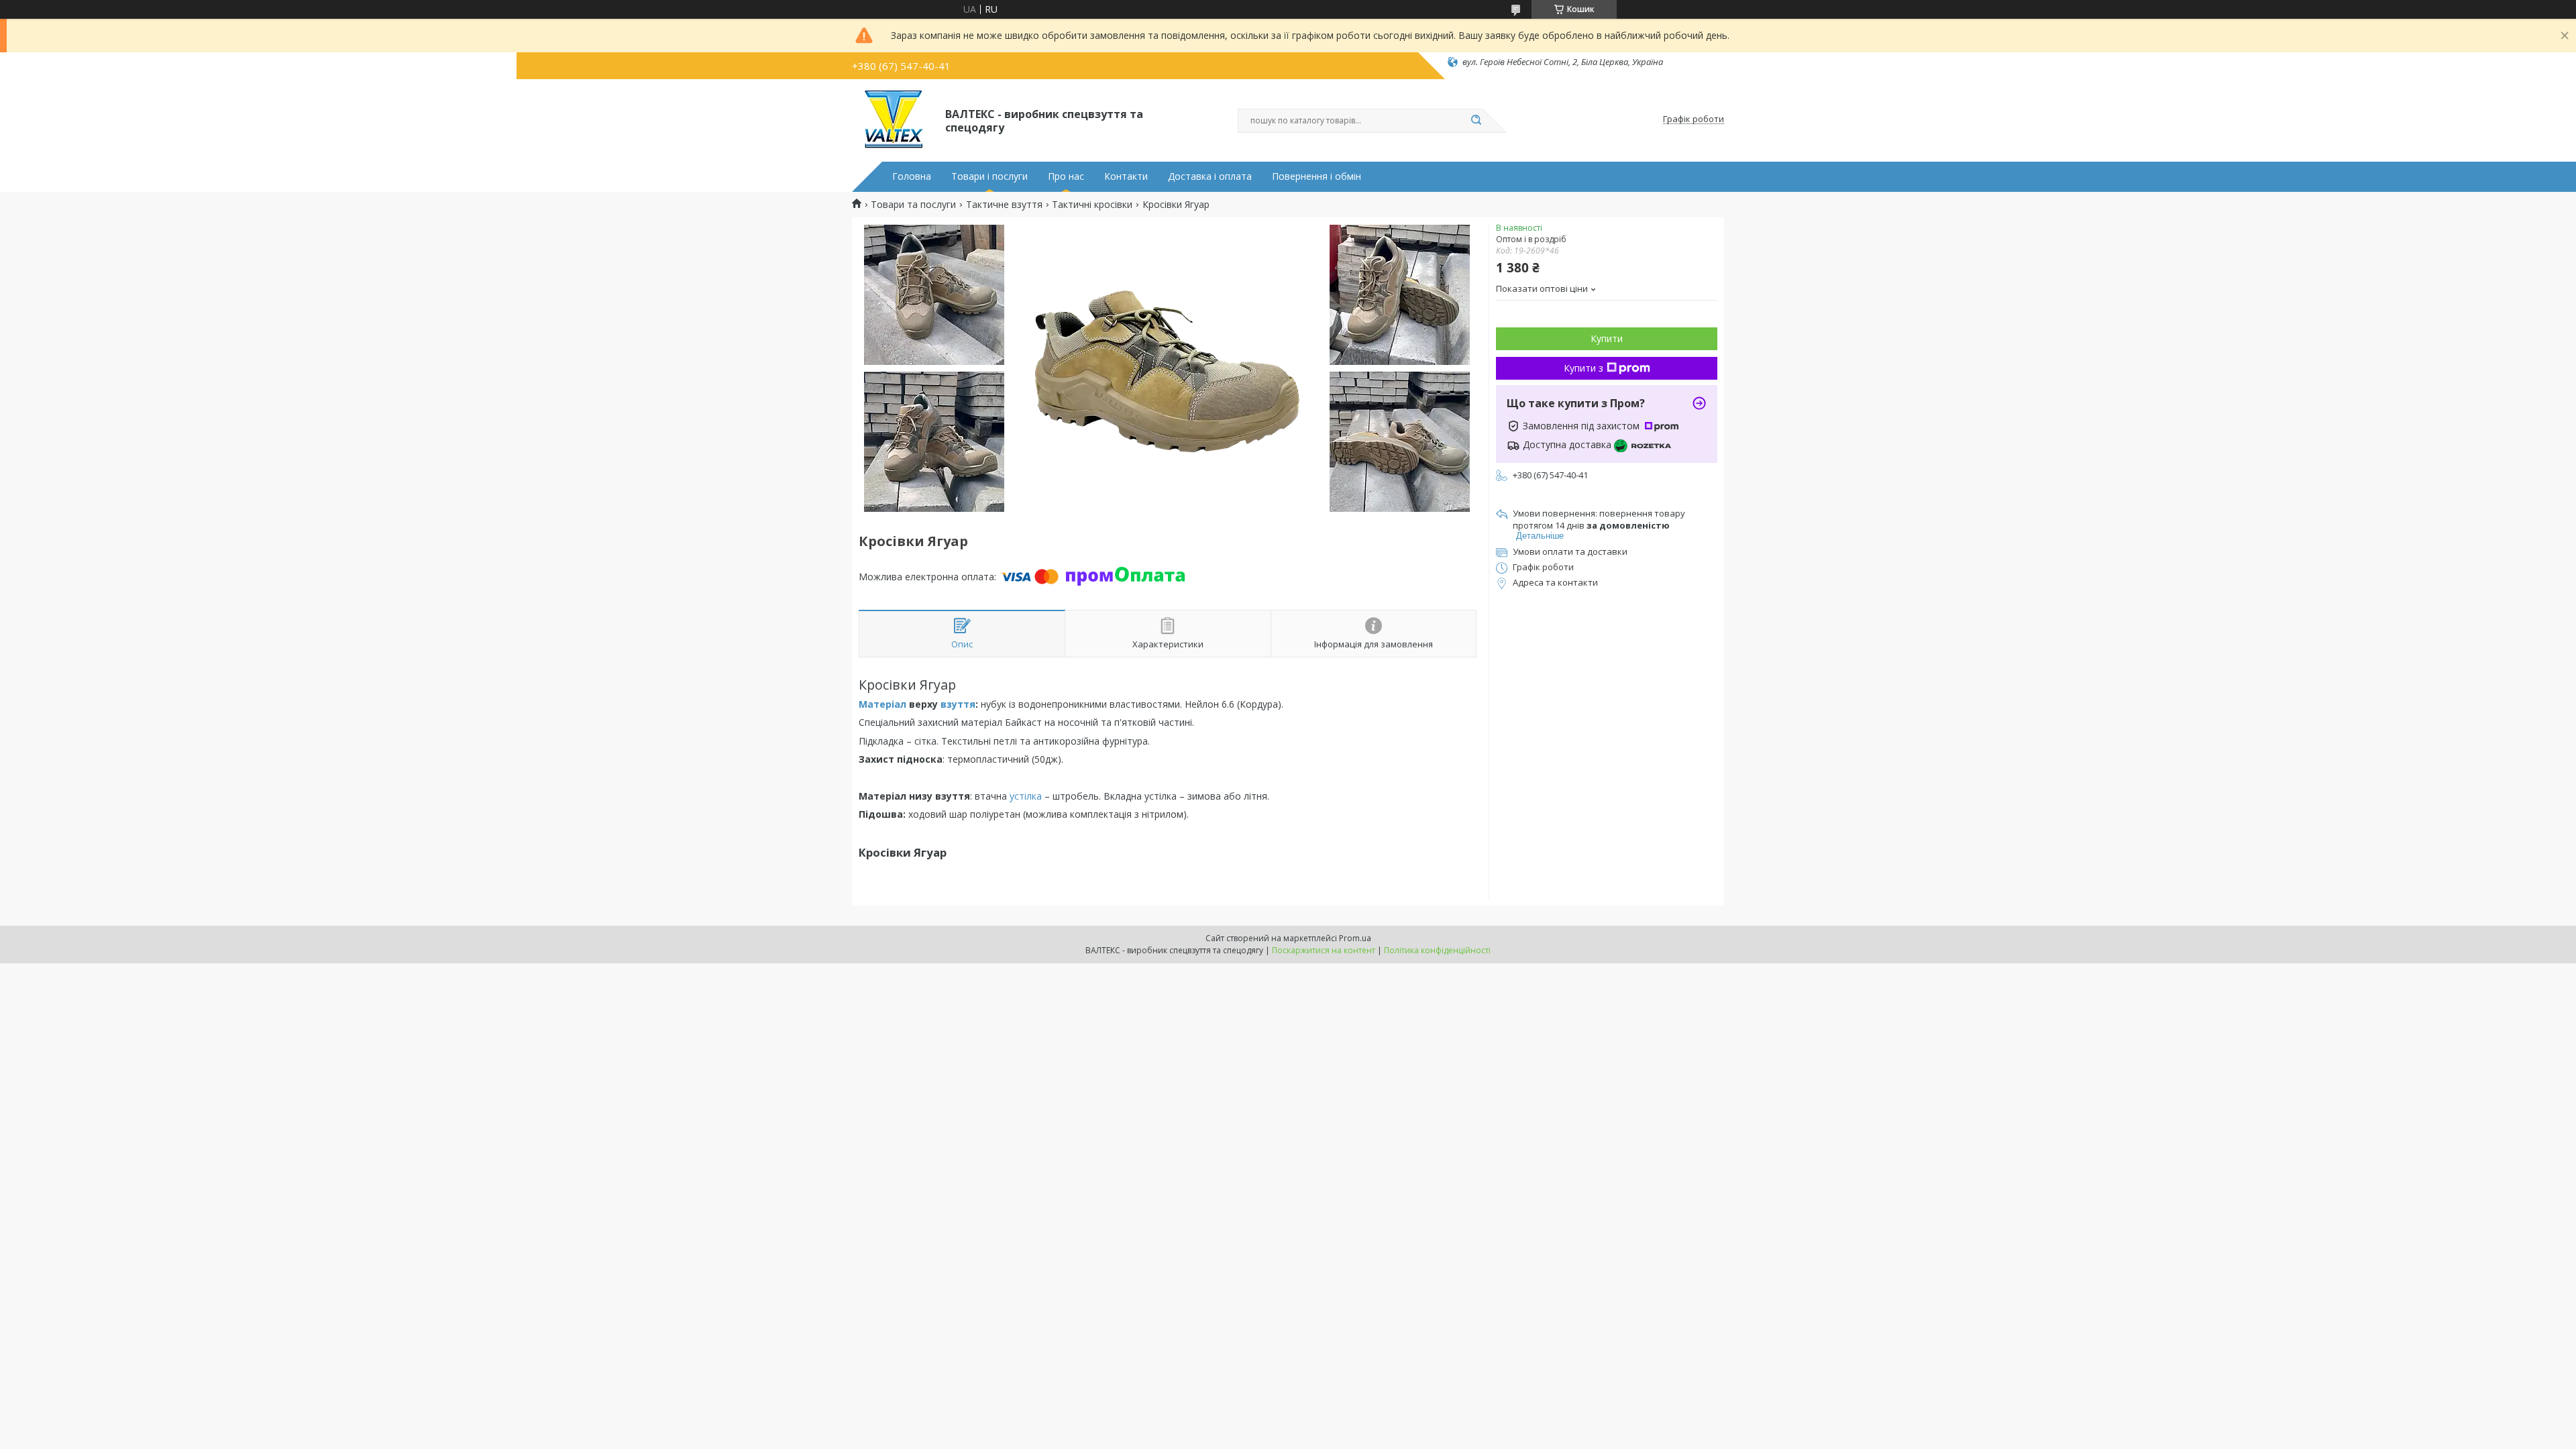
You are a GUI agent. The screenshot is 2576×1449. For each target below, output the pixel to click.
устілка (1026, 796)
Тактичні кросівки (1092, 205)
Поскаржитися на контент (1324, 950)
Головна (912, 176)
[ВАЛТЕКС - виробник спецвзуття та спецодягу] (893, 119)
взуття (958, 704)
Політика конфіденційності (1437, 950)
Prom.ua (1355, 938)
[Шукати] (1476, 121)
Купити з (1584, 368)
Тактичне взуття (1004, 205)
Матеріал (882, 704)
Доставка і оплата (1210, 176)
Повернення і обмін (1317, 176)
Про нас (1066, 176)
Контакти (1126, 176)
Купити (1607, 338)
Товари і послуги (989, 176)
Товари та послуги (913, 205)
